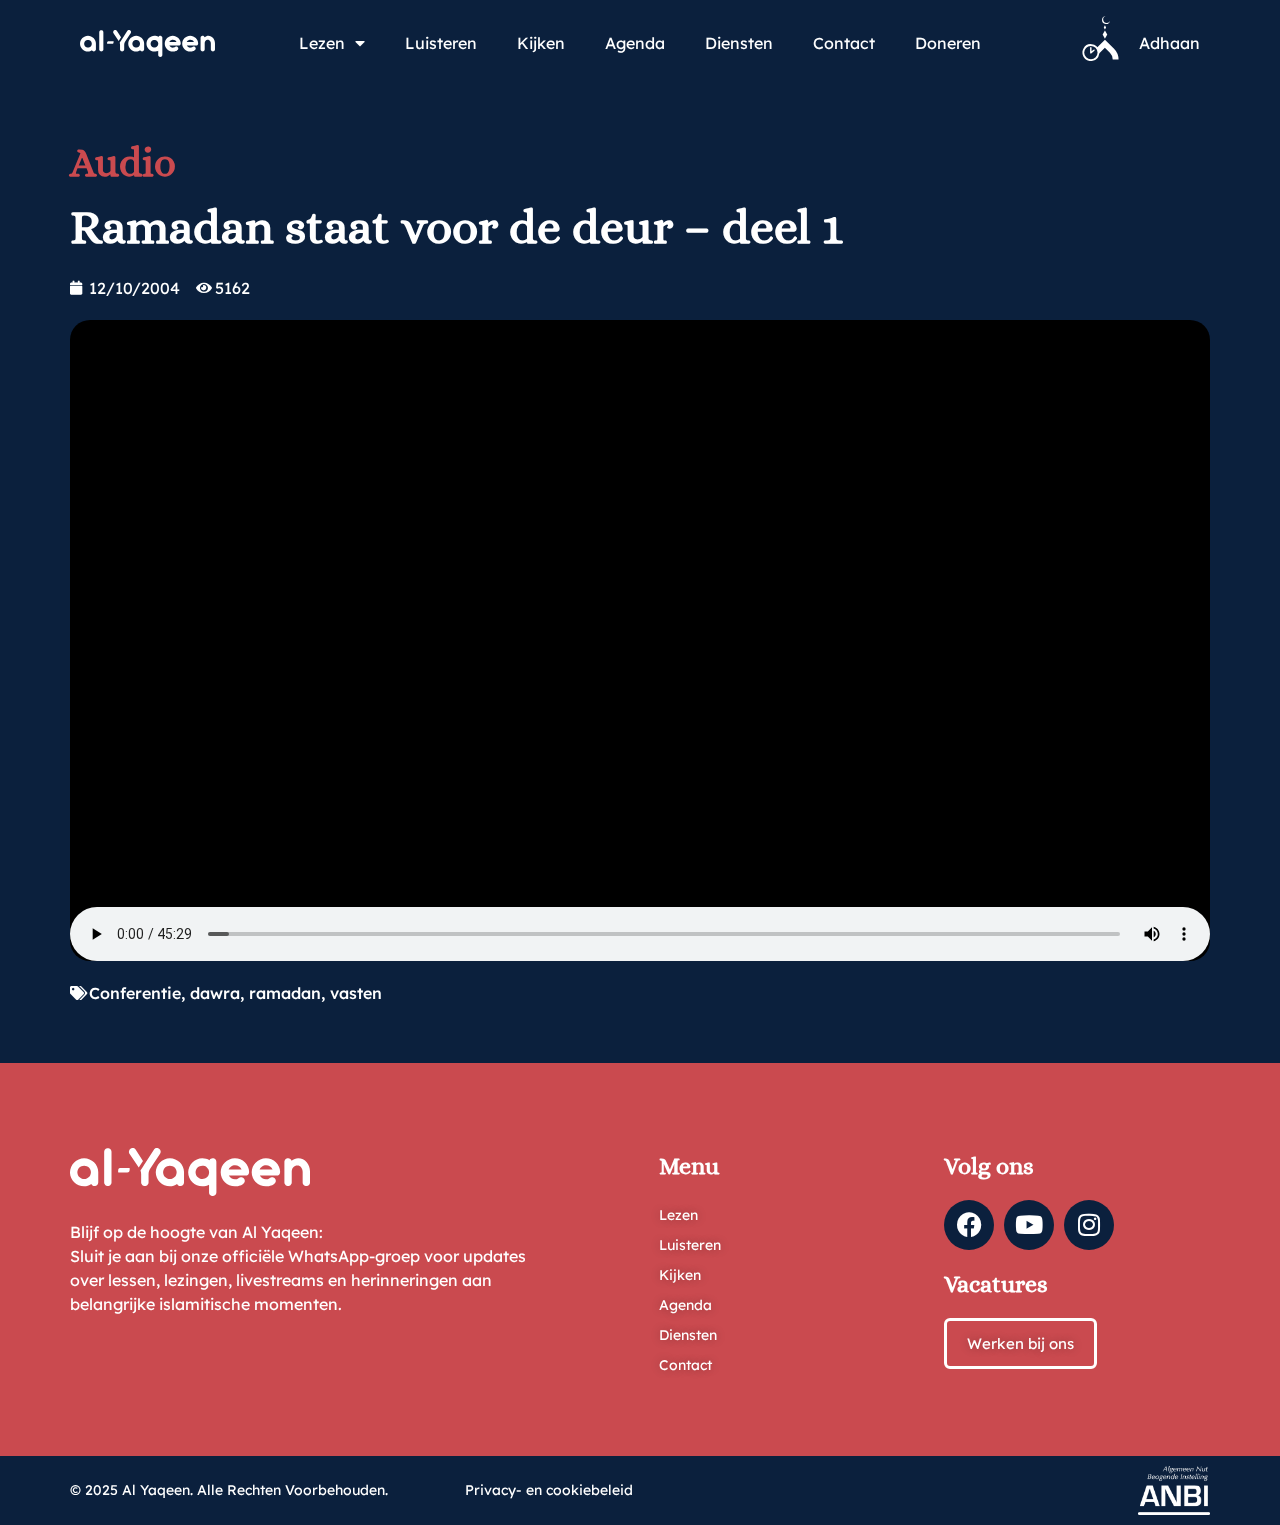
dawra (215, 993)
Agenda (635, 43)
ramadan (285, 993)
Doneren (948, 43)
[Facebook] (969, 1225)
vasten (356, 993)
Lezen (322, 43)
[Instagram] (1089, 1225)
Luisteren (441, 43)
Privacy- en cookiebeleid (549, 1490)
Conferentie (135, 993)
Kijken (541, 43)
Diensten (739, 43)
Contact (844, 43)
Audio (123, 162)
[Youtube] (1029, 1225)
